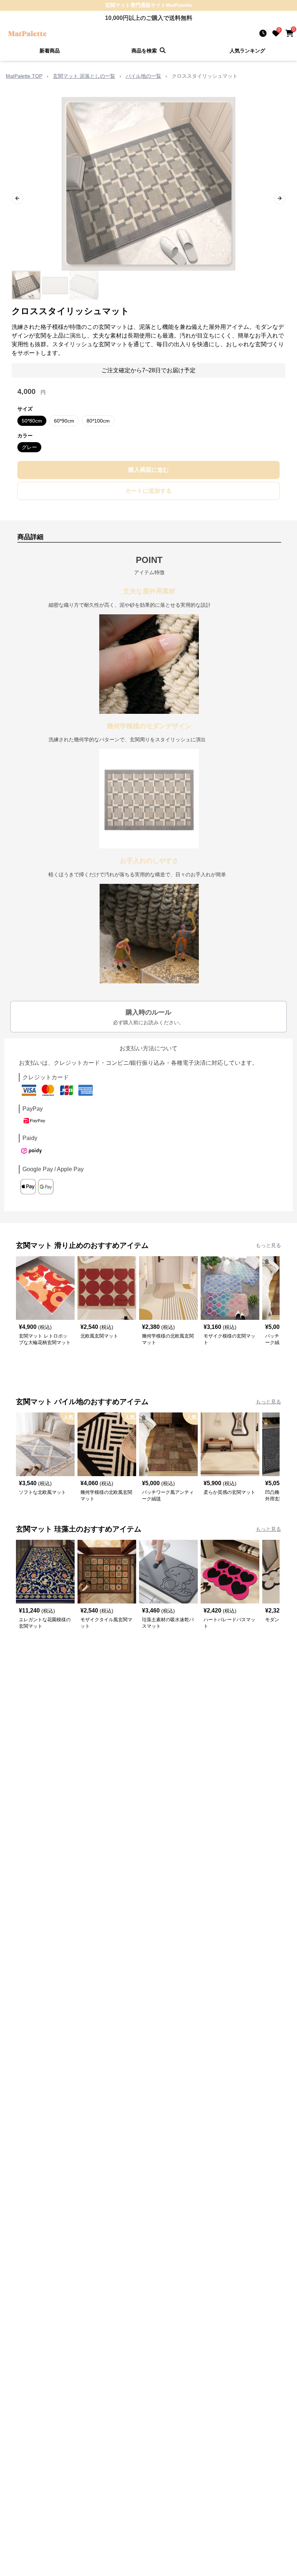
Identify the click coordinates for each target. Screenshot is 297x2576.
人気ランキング (247, 51)
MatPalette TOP (24, 76)
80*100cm (98, 421)
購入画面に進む (148, 470)
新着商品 (50, 51)
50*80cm (32, 421)
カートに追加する (148, 491)
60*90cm (64, 421)
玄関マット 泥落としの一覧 (84, 76)
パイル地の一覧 (143, 76)
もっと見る (268, 1245)
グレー (29, 447)
